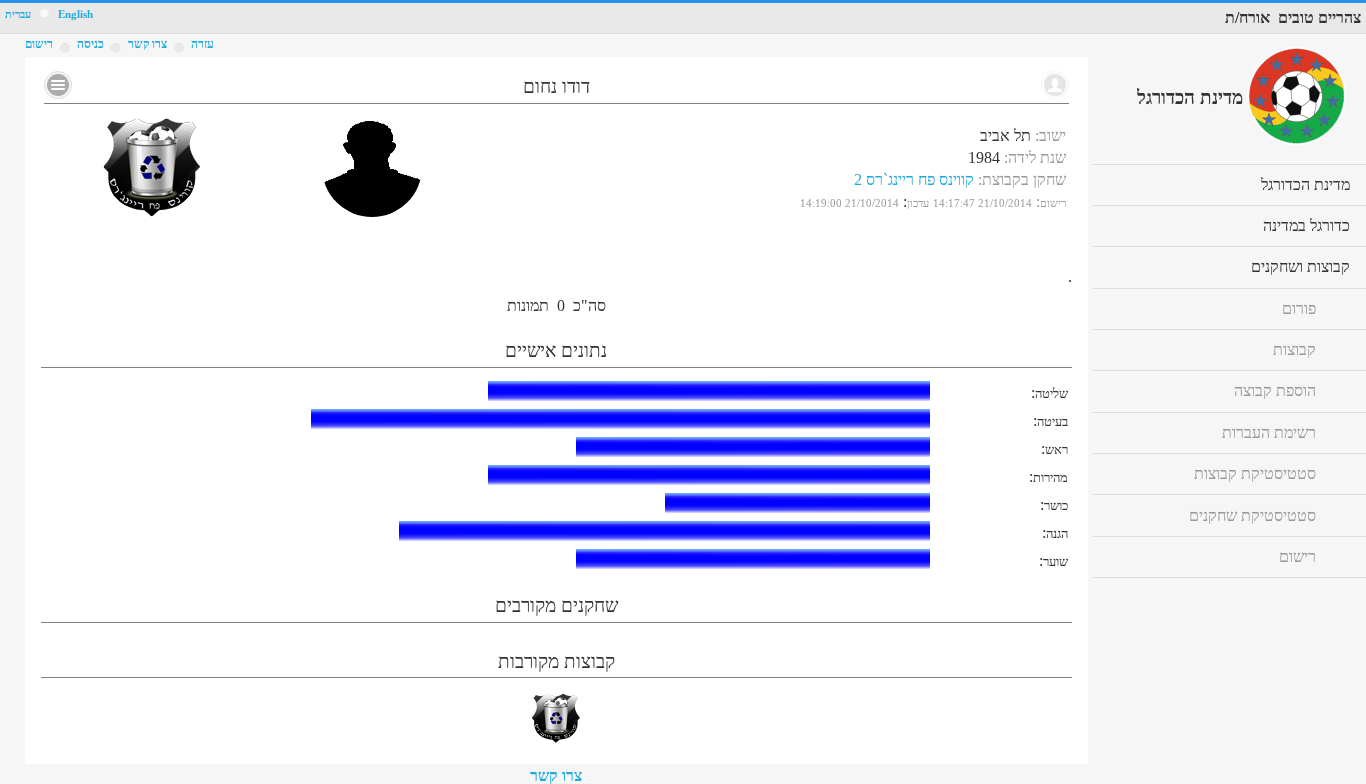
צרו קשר (556, 775)
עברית (18, 14)
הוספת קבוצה (1275, 390)
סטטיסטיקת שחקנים (1252, 515)
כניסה (90, 44)
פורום (1299, 308)
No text (58, 85)
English (75, 14)
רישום (39, 44)
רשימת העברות (1269, 432)
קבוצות (1294, 349)
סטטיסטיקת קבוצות (1255, 473)
